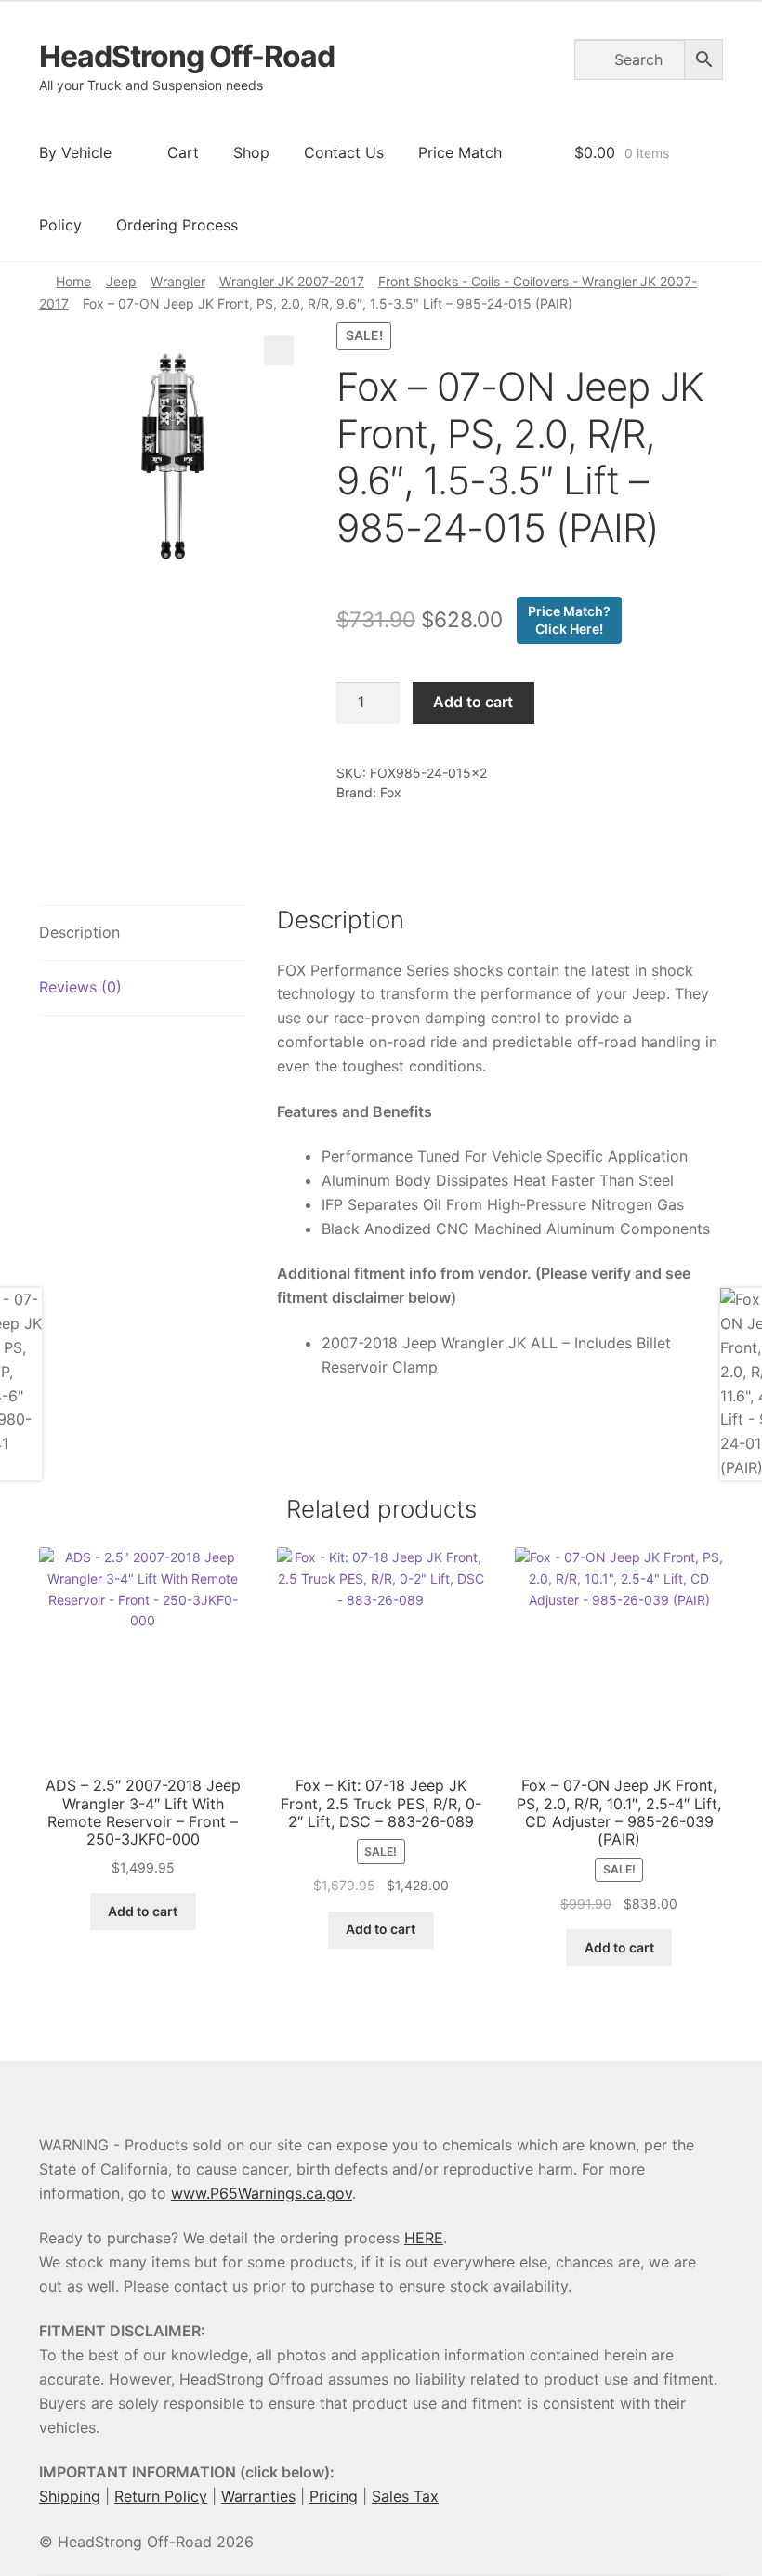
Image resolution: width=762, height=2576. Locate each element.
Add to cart (473, 702)
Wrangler (178, 281)
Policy (60, 225)
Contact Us (344, 152)
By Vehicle (75, 152)
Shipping (70, 2496)
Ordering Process (177, 225)
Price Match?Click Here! (569, 620)
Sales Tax (405, 2496)
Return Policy (161, 2496)
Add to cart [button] (143, 1911)
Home (73, 281)
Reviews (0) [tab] (80, 987)
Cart (183, 152)
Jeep (121, 281)
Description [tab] (79, 932)
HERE (424, 2238)
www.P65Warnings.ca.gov (262, 2193)
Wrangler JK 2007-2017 (292, 281)
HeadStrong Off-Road (187, 56)
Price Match (460, 152)
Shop (251, 152)
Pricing (334, 2496)
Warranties (258, 2496)
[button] (279, 350)
